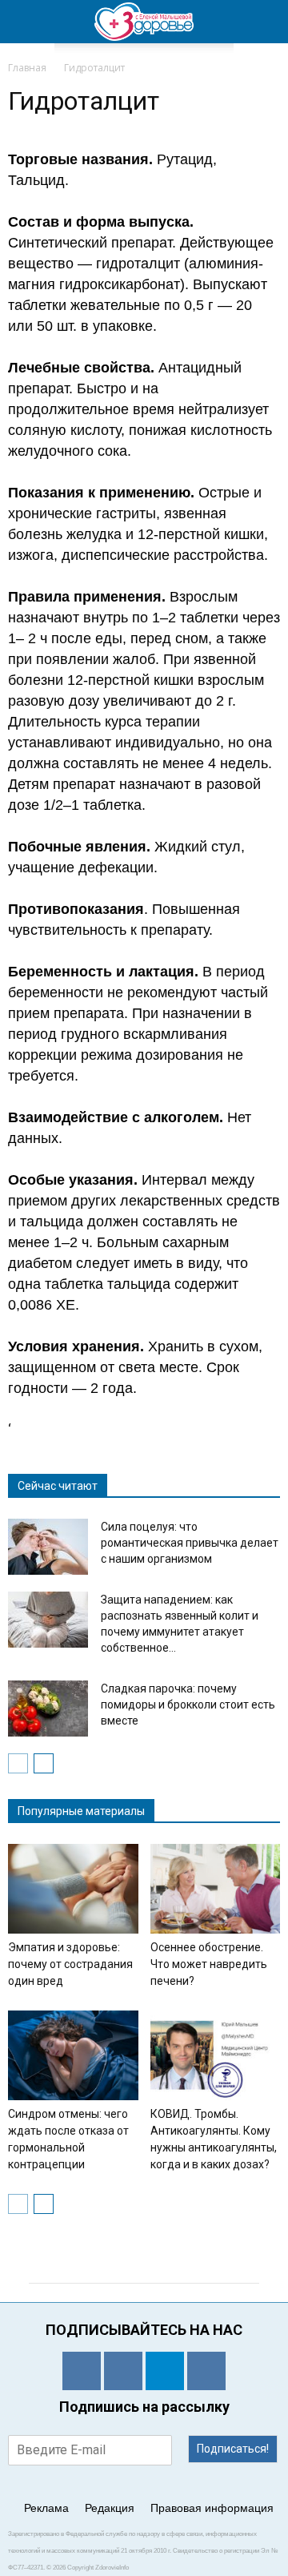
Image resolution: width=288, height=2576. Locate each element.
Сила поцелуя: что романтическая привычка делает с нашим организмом (190, 1543)
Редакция (110, 2508)
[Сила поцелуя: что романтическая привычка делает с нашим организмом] (48, 1547)
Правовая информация (212, 2508)
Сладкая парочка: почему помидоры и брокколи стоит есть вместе (188, 1705)
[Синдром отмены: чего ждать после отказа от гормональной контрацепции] (73, 2055)
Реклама (46, 2508)
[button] (266, 22)
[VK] (123, 2371)
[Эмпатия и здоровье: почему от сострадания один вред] (73, 1889)
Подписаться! (233, 2449)
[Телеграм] (165, 2371)
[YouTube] (206, 2371)
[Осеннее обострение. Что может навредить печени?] (216, 1889)
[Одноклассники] (82, 2371)
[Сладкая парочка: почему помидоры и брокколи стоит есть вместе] (48, 1709)
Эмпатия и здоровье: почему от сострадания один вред (70, 1964)
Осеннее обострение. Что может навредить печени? (209, 1964)
